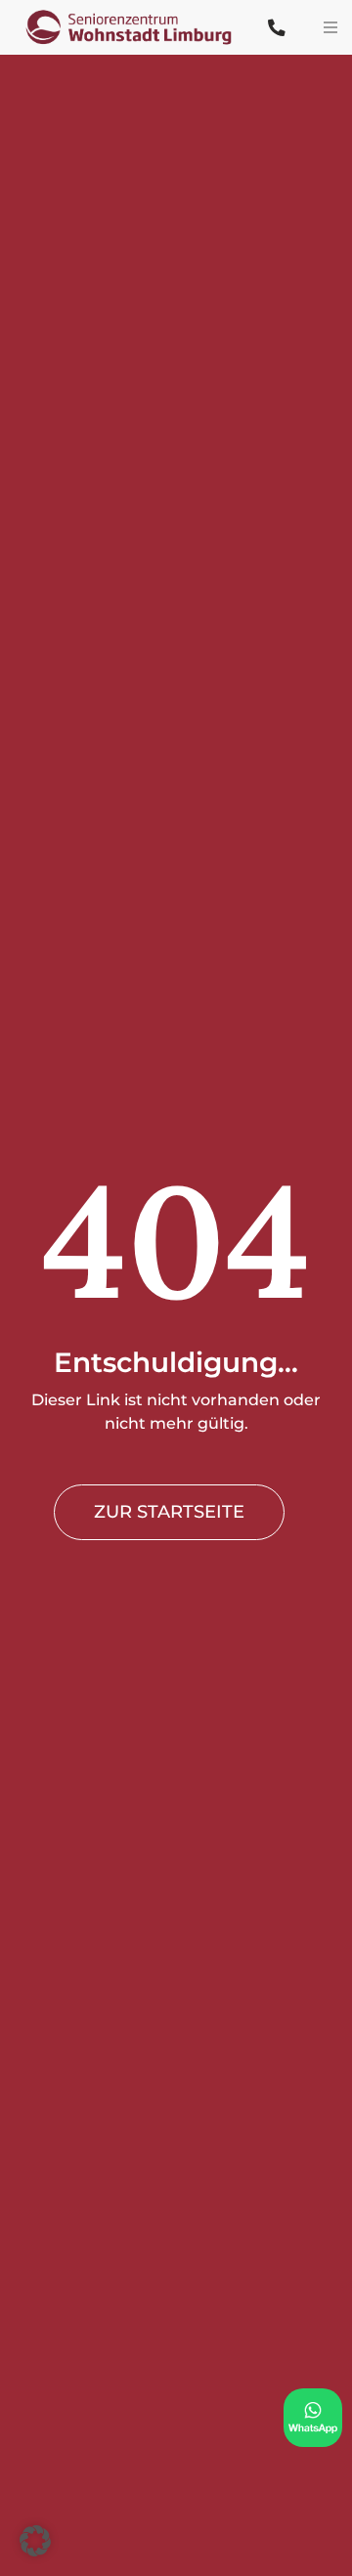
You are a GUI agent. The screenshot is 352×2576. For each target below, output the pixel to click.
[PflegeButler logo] (136, 13)
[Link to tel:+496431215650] (276, 28)
